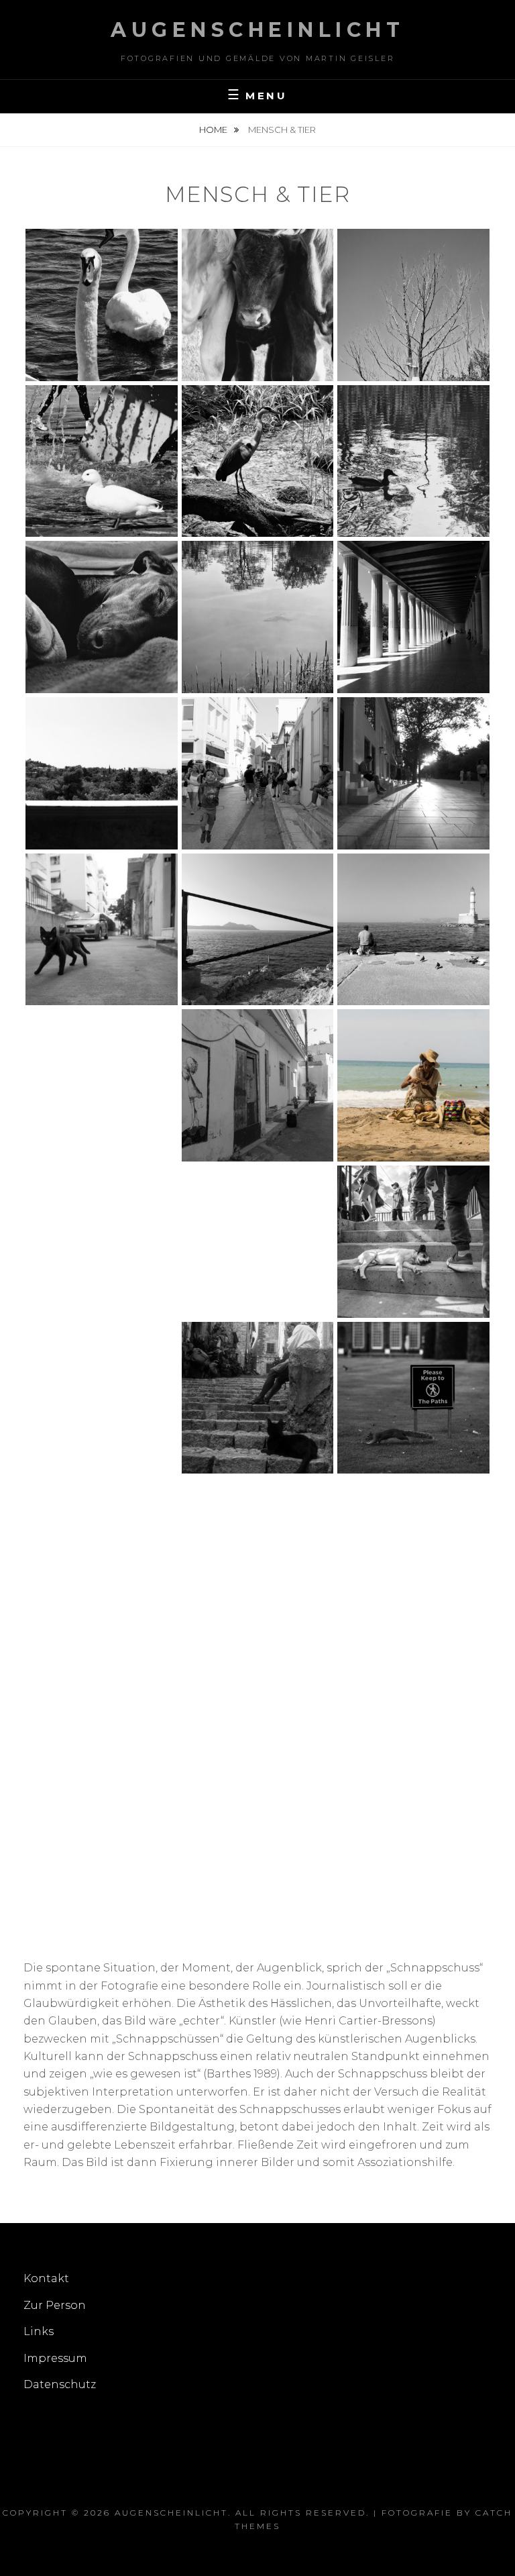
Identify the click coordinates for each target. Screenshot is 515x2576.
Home (214, 130)
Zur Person (55, 2305)
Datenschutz (60, 2384)
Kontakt (46, 2278)
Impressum (55, 2358)
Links (39, 2331)
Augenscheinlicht (257, 30)
